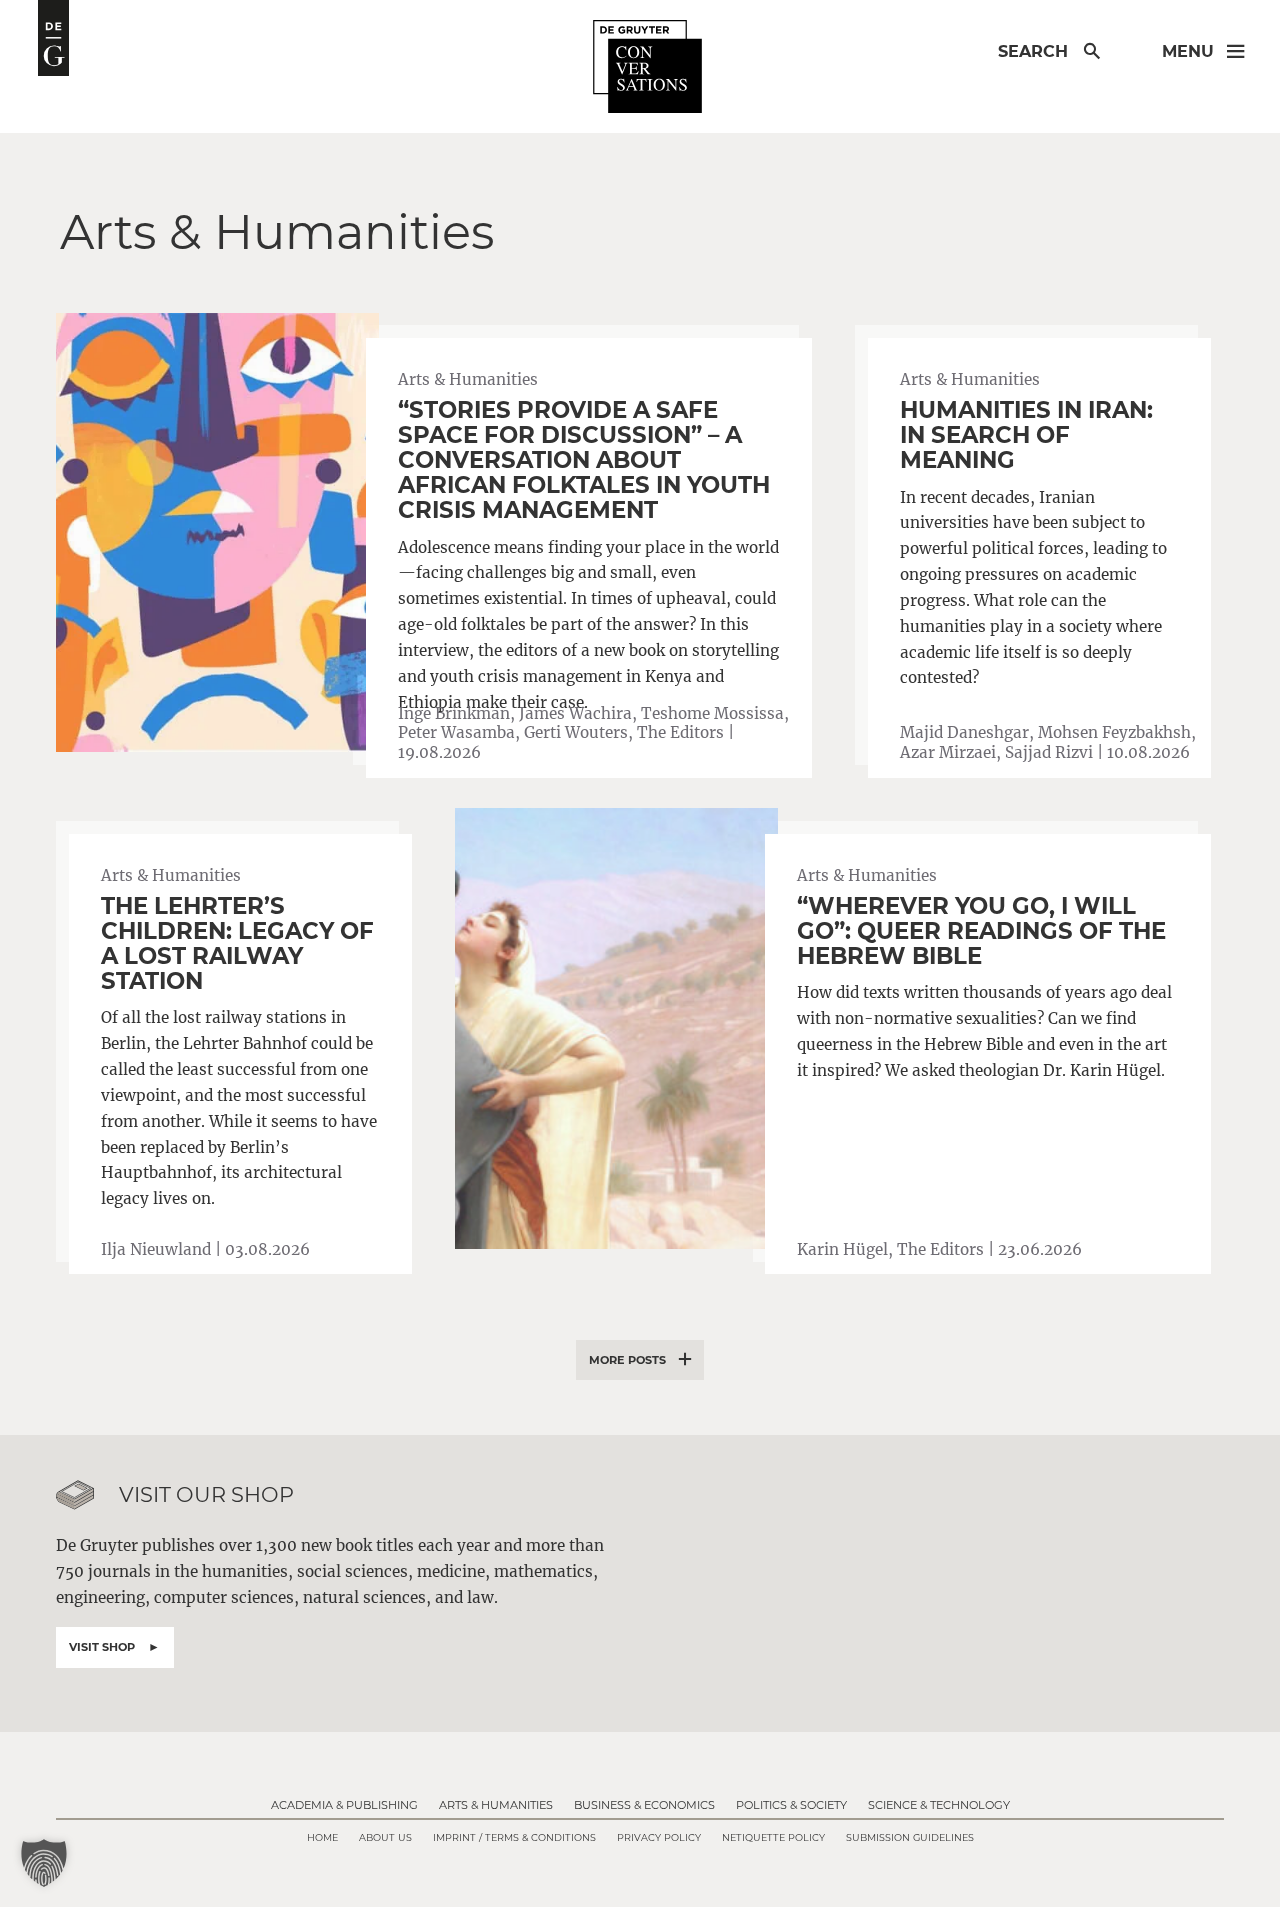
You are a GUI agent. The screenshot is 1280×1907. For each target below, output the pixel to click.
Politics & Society (791, 1805)
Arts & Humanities (496, 1805)
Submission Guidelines (910, 1837)
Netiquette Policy (773, 1837)
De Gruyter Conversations (647, 67)
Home (322, 1837)
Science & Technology (939, 1805)
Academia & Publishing (344, 1805)
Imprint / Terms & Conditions (514, 1837)
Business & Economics (644, 1805)
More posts (627, 1360)
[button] (44, 1863)
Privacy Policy (659, 1837)
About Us (385, 1837)
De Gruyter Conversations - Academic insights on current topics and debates (53, 38)
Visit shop (102, 1647)
